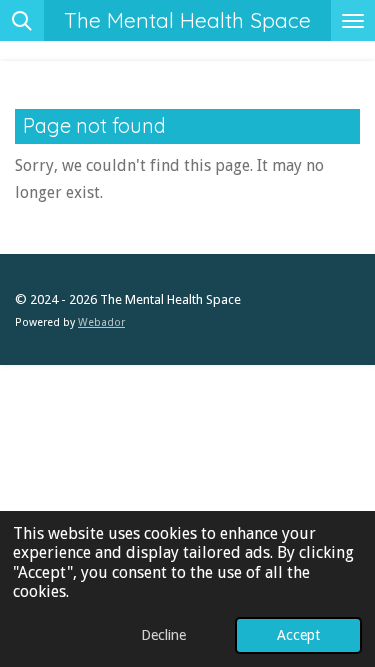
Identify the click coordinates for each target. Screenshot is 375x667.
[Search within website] (22, 20)
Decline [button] (163, 635)
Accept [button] (298, 635)
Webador (101, 322)
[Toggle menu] (353, 20)
